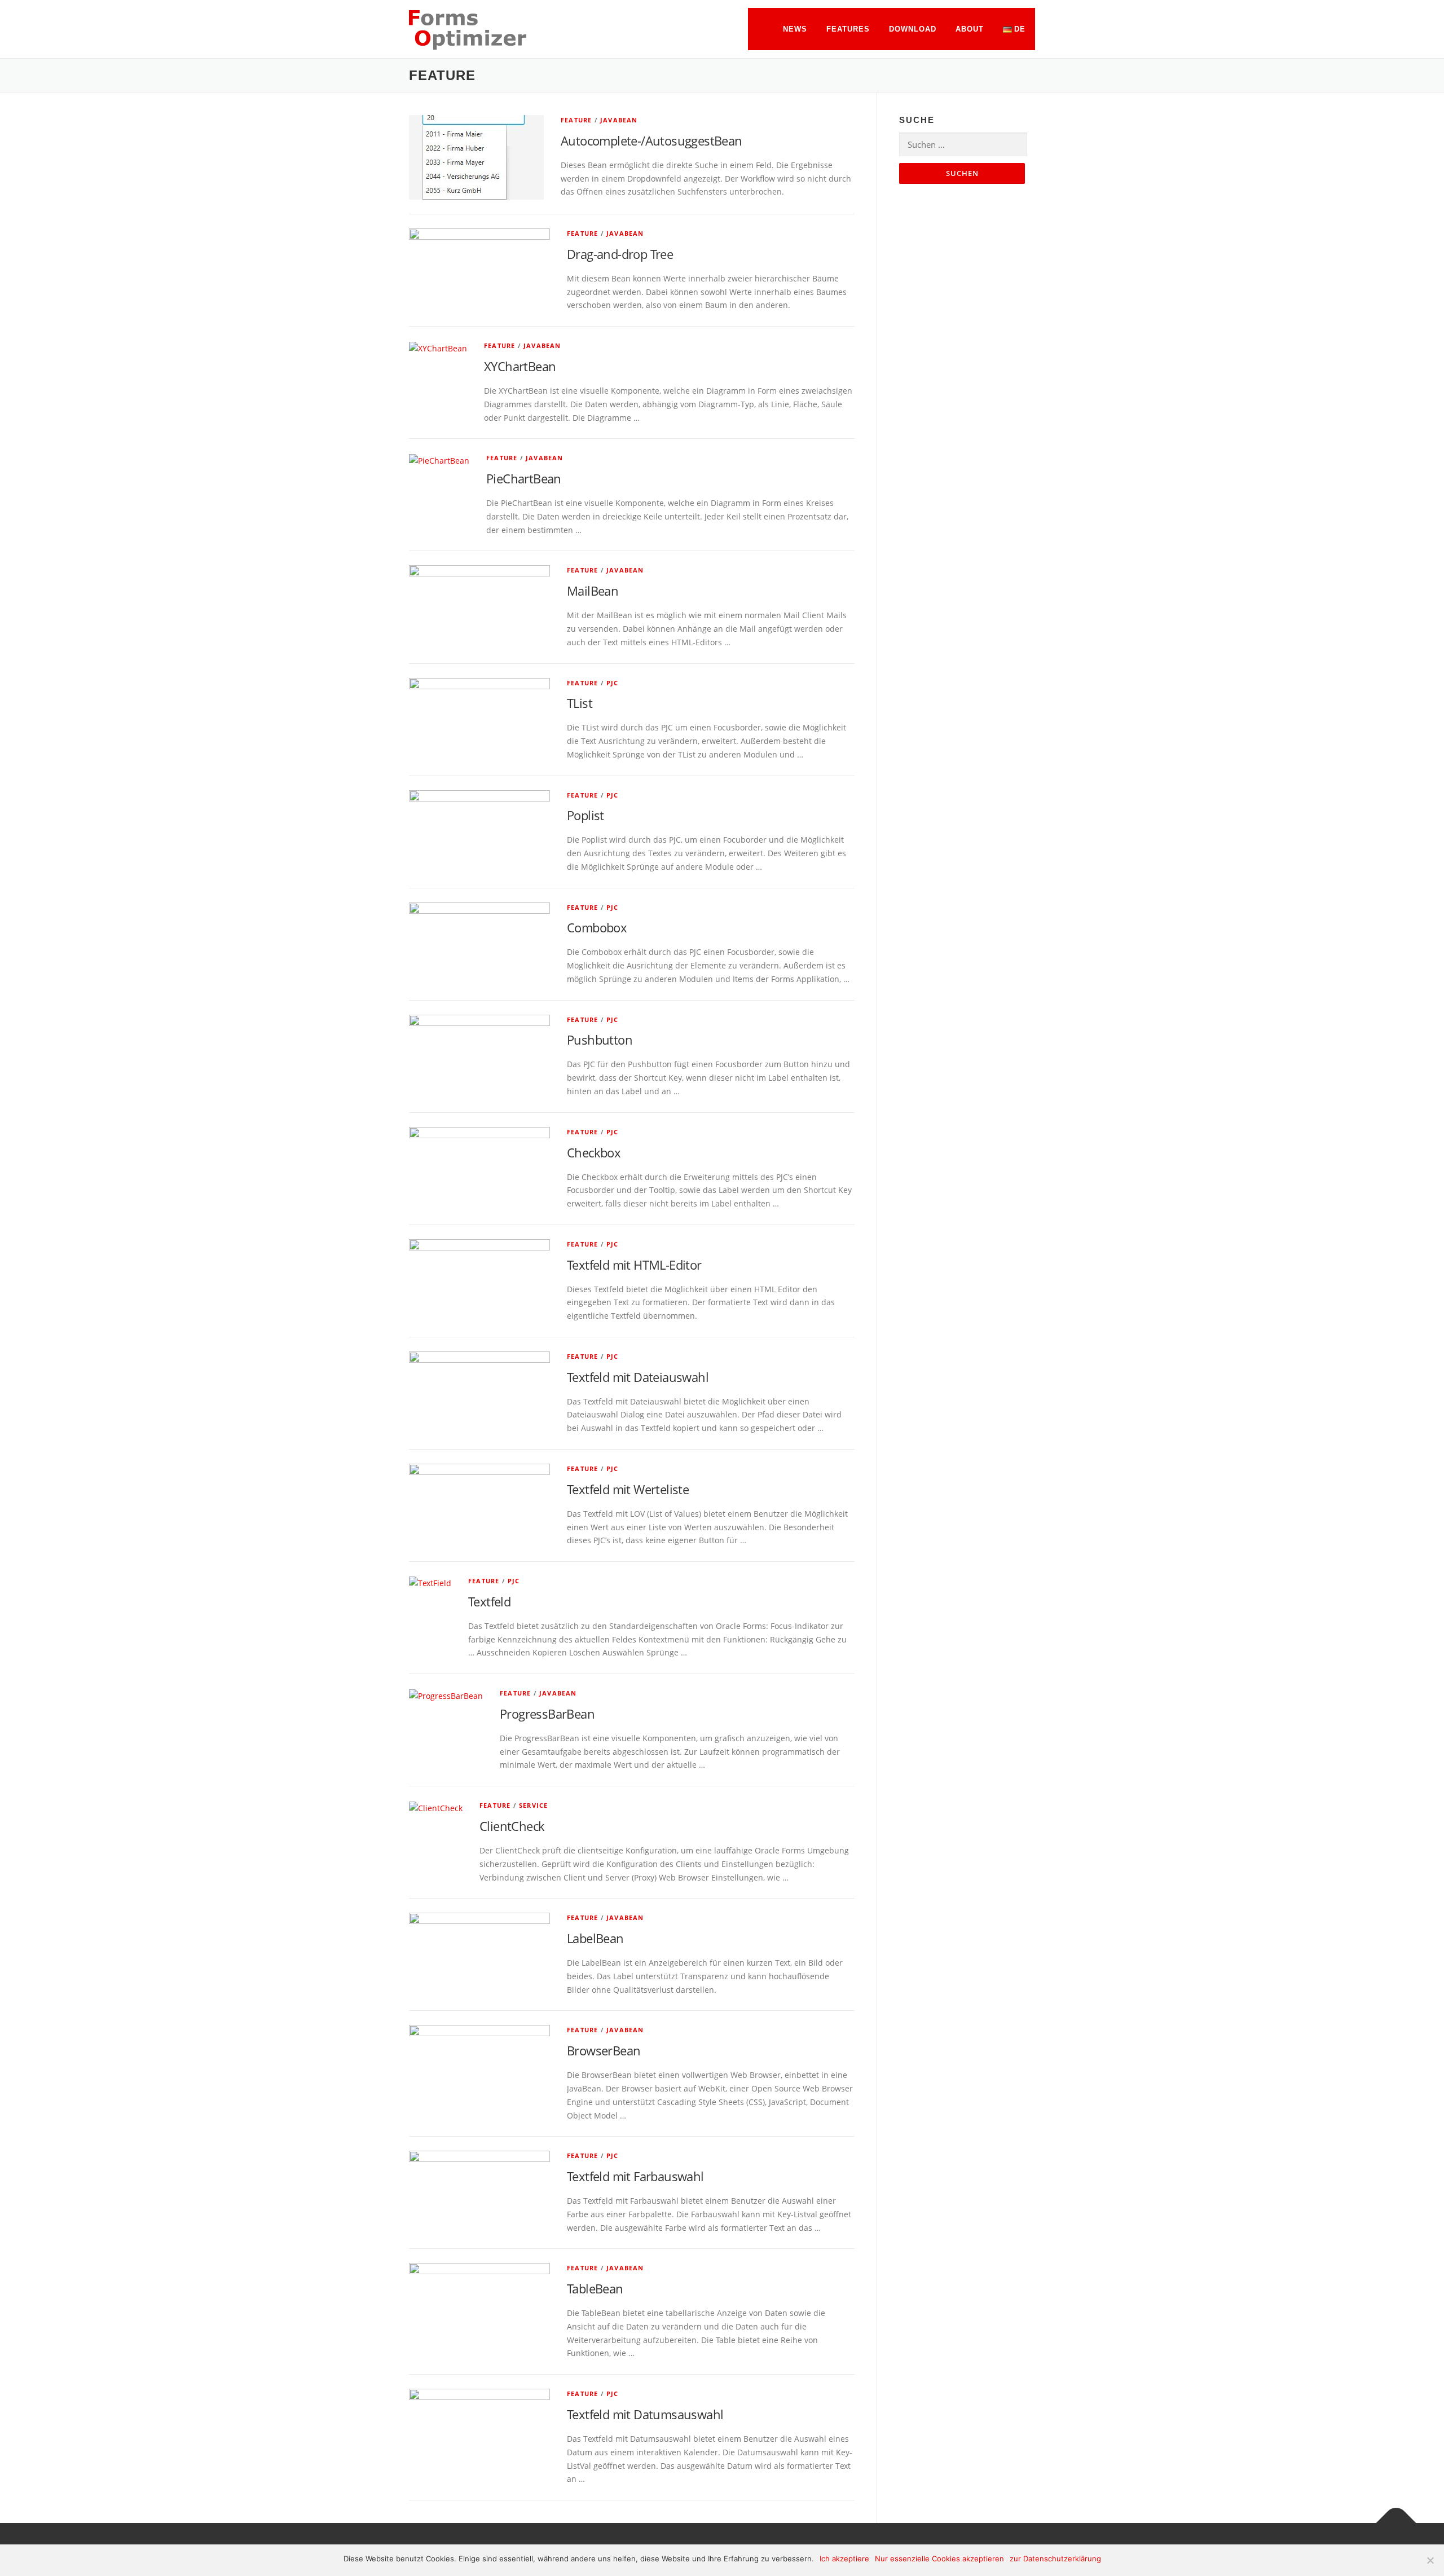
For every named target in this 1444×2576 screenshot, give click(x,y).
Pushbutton (600, 1040)
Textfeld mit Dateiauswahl (638, 1377)
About (970, 29)
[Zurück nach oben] (1396, 2523)
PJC (613, 683)
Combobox (597, 927)
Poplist (585, 815)
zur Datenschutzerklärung (1055, 2559)
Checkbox (594, 1152)
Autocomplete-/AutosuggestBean (651, 140)
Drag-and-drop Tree (620, 254)
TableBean (595, 2288)
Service (533, 1805)
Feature (576, 120)
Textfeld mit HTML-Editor (634, 1265)
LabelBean (595, 1938)
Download (913, 29)
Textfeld (489, 1601)
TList (580, 703)
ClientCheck (512, 1826)
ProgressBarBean (547, 1714)
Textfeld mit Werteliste (628, 1489)
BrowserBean (604, 2050)
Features (848, 29)
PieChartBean (524, 478)
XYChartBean (520, 366)
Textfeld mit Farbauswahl (635, 2176)
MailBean (593, 591)
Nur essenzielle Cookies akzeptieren (939, 2559)
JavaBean (619, 120)
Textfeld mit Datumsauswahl (645, 2414)
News (795, 29)
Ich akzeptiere (844, 2559)
